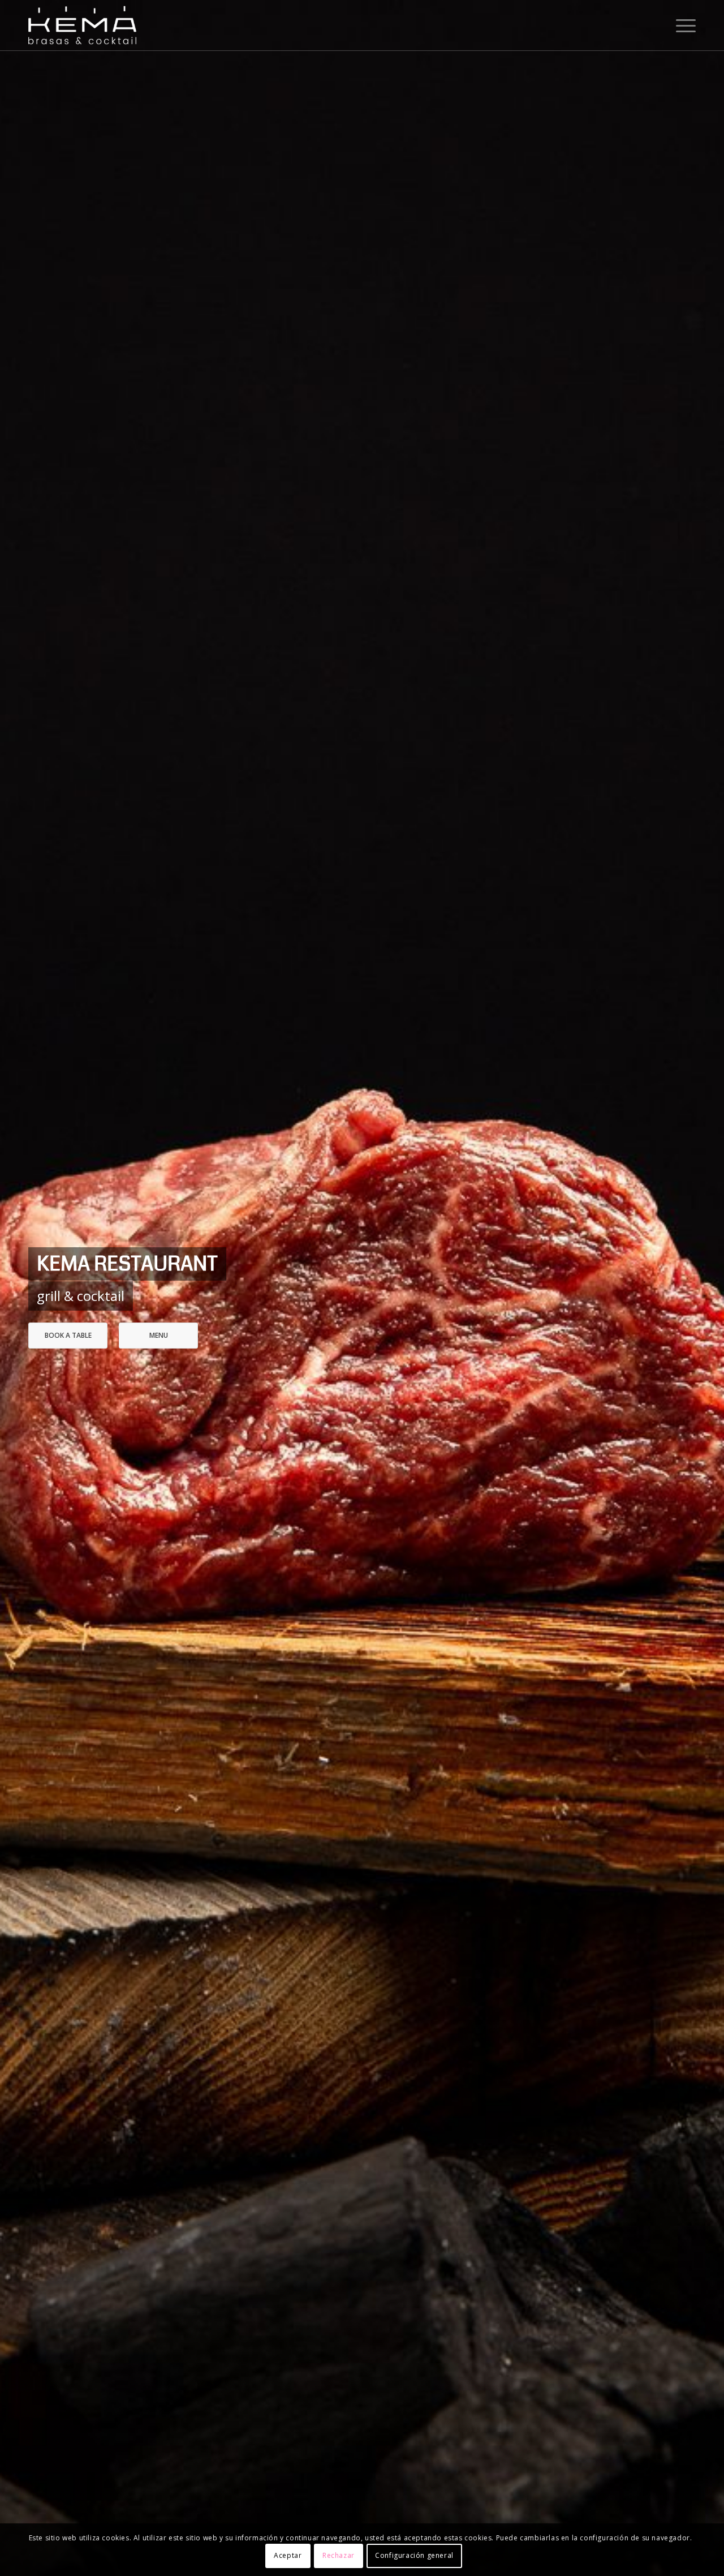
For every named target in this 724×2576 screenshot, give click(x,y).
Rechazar (339, 2556)
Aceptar (288, 2556)
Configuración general (414, 2556)
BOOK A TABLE (68, 1335)
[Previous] (25, 1288)
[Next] (699, 1288)
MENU (159, 1335)
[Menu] (682, 25)
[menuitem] (682, 25)
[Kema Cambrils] (82, 25)
